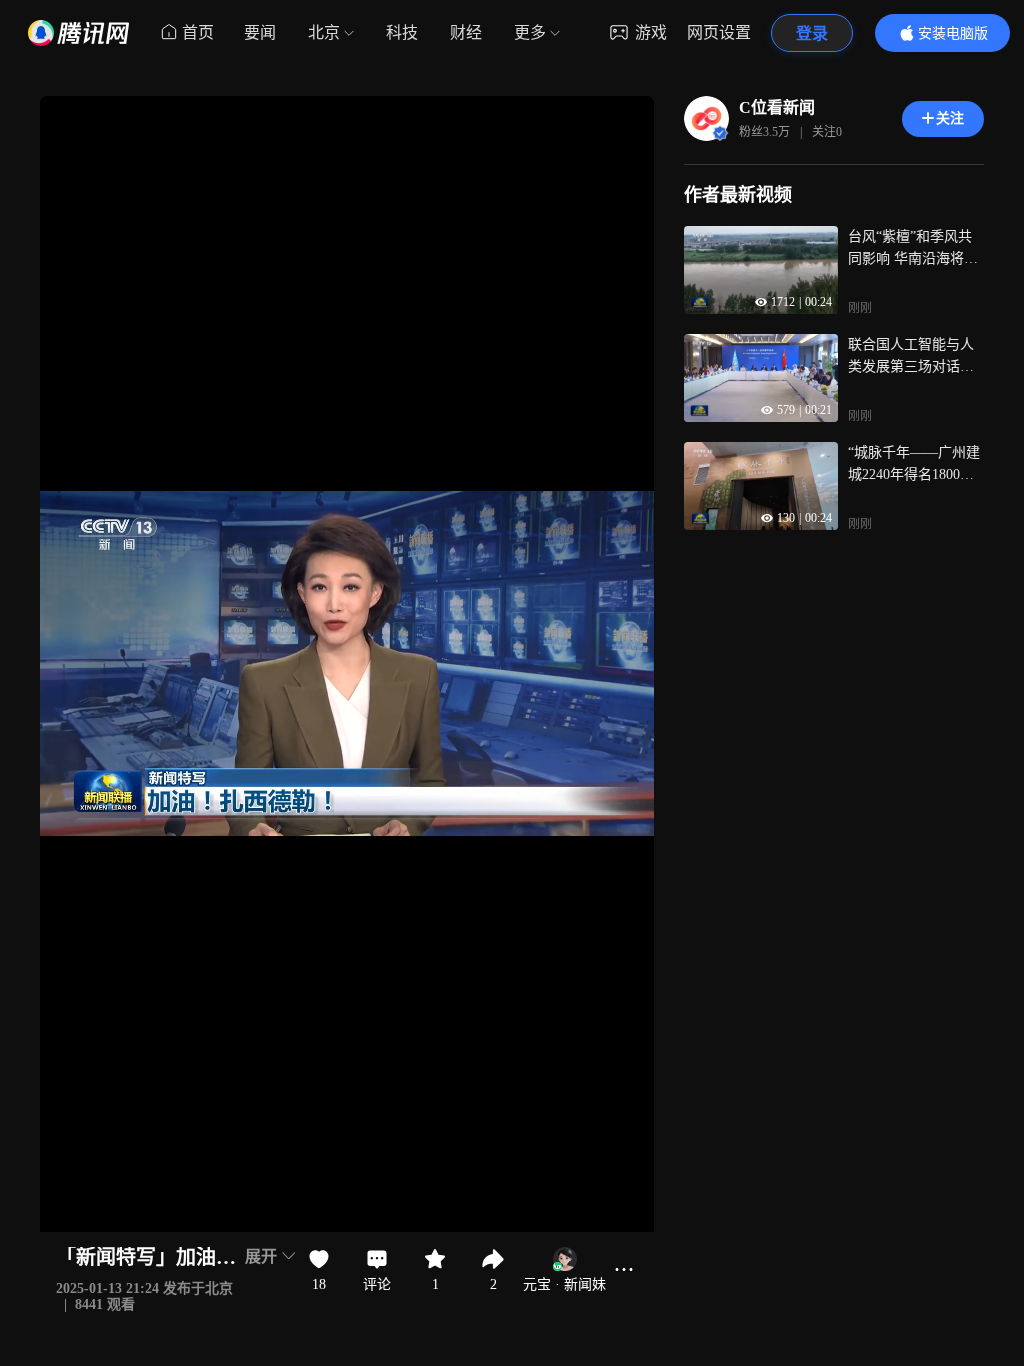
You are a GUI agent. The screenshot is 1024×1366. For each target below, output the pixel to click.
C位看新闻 (777, 107)
